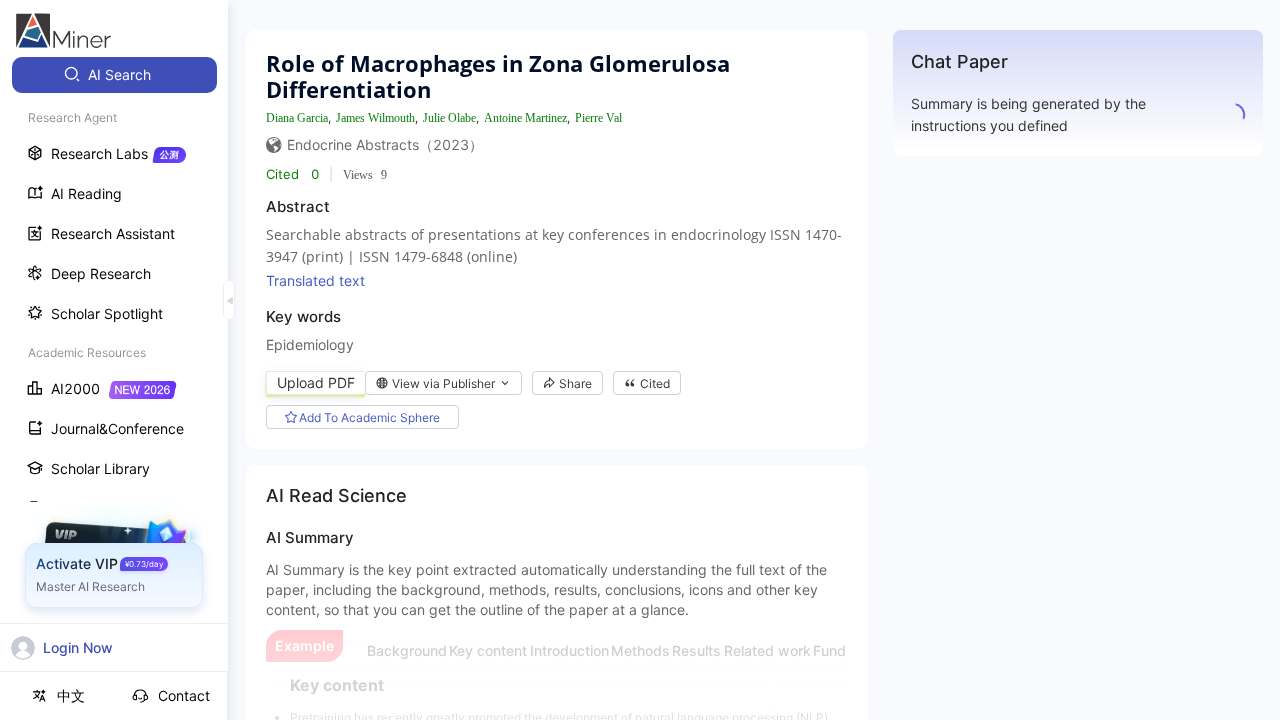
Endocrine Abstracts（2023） (385, 144)
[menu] (114, 371)
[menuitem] (114, 75)
